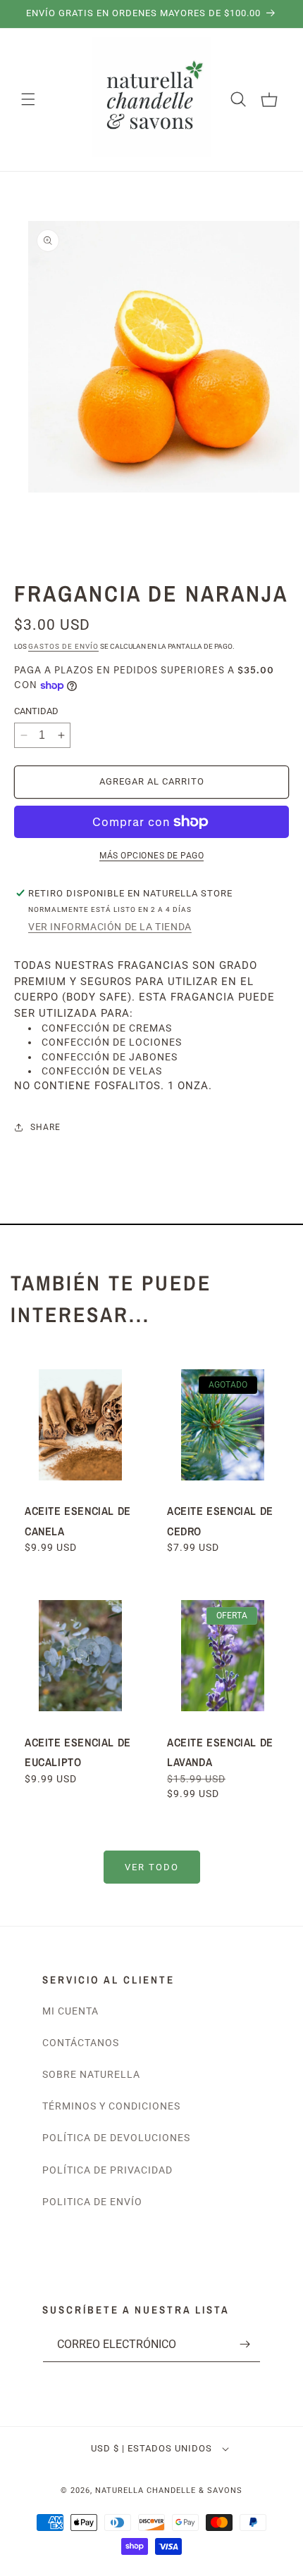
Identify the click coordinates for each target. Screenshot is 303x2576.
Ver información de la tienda (110, 927)
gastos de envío (63, 646)
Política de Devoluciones (116, 2138)
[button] (28, 99)
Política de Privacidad (107, 2170)
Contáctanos (81, 2043)
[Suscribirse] (245, 2344)
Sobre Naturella (91, 2074)
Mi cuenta (70, 2011)
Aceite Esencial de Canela (78, 1521)
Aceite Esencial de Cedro (220, 1521)
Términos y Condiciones (111, 2106)
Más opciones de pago (151, 856)
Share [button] (45, 1127)
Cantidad (36, 711)
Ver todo (152, 1867)
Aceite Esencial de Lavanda (220, 1752)
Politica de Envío (92, 2202)
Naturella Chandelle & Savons (169, 2491)
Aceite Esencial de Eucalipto (78, 1752)
